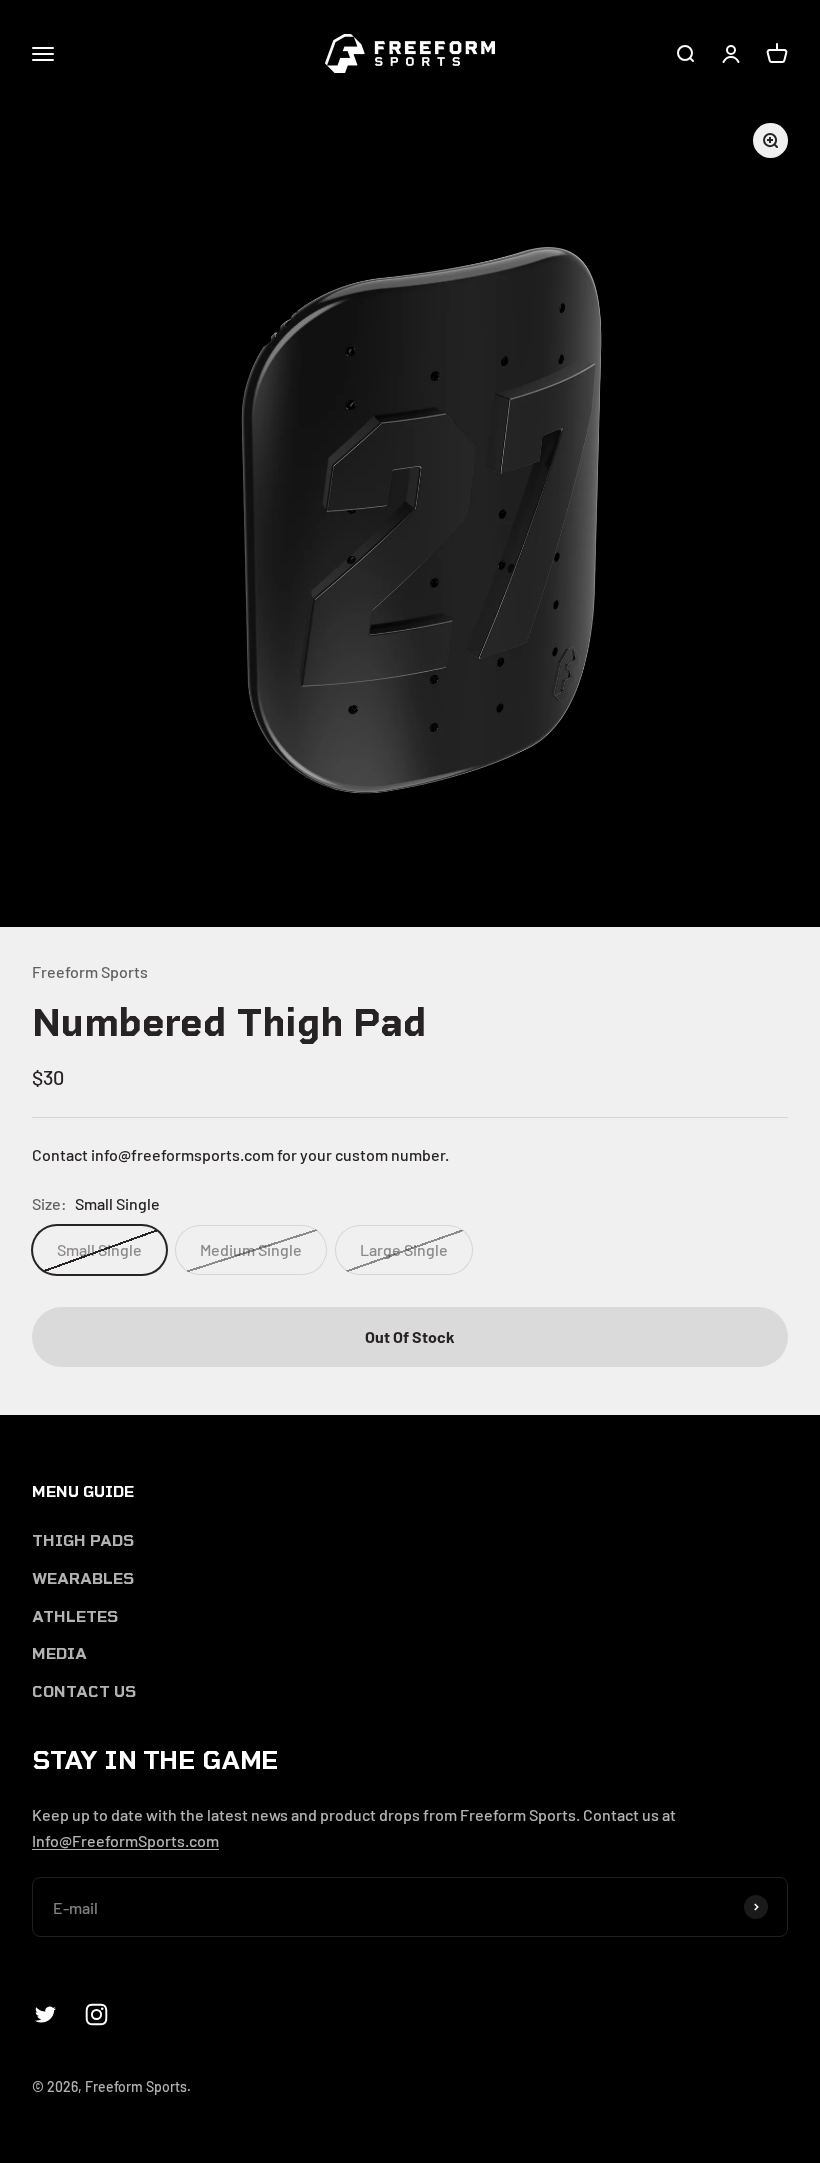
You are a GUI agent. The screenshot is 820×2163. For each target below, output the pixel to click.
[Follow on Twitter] (45, 2014)
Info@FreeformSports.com (125, 1840)
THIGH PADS (83, 1540)
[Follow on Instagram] (96, 2014)
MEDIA (59, 1653)
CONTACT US (84, 1691)
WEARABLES (83, 1578)
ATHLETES (75, 1616)
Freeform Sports (90, 971)
